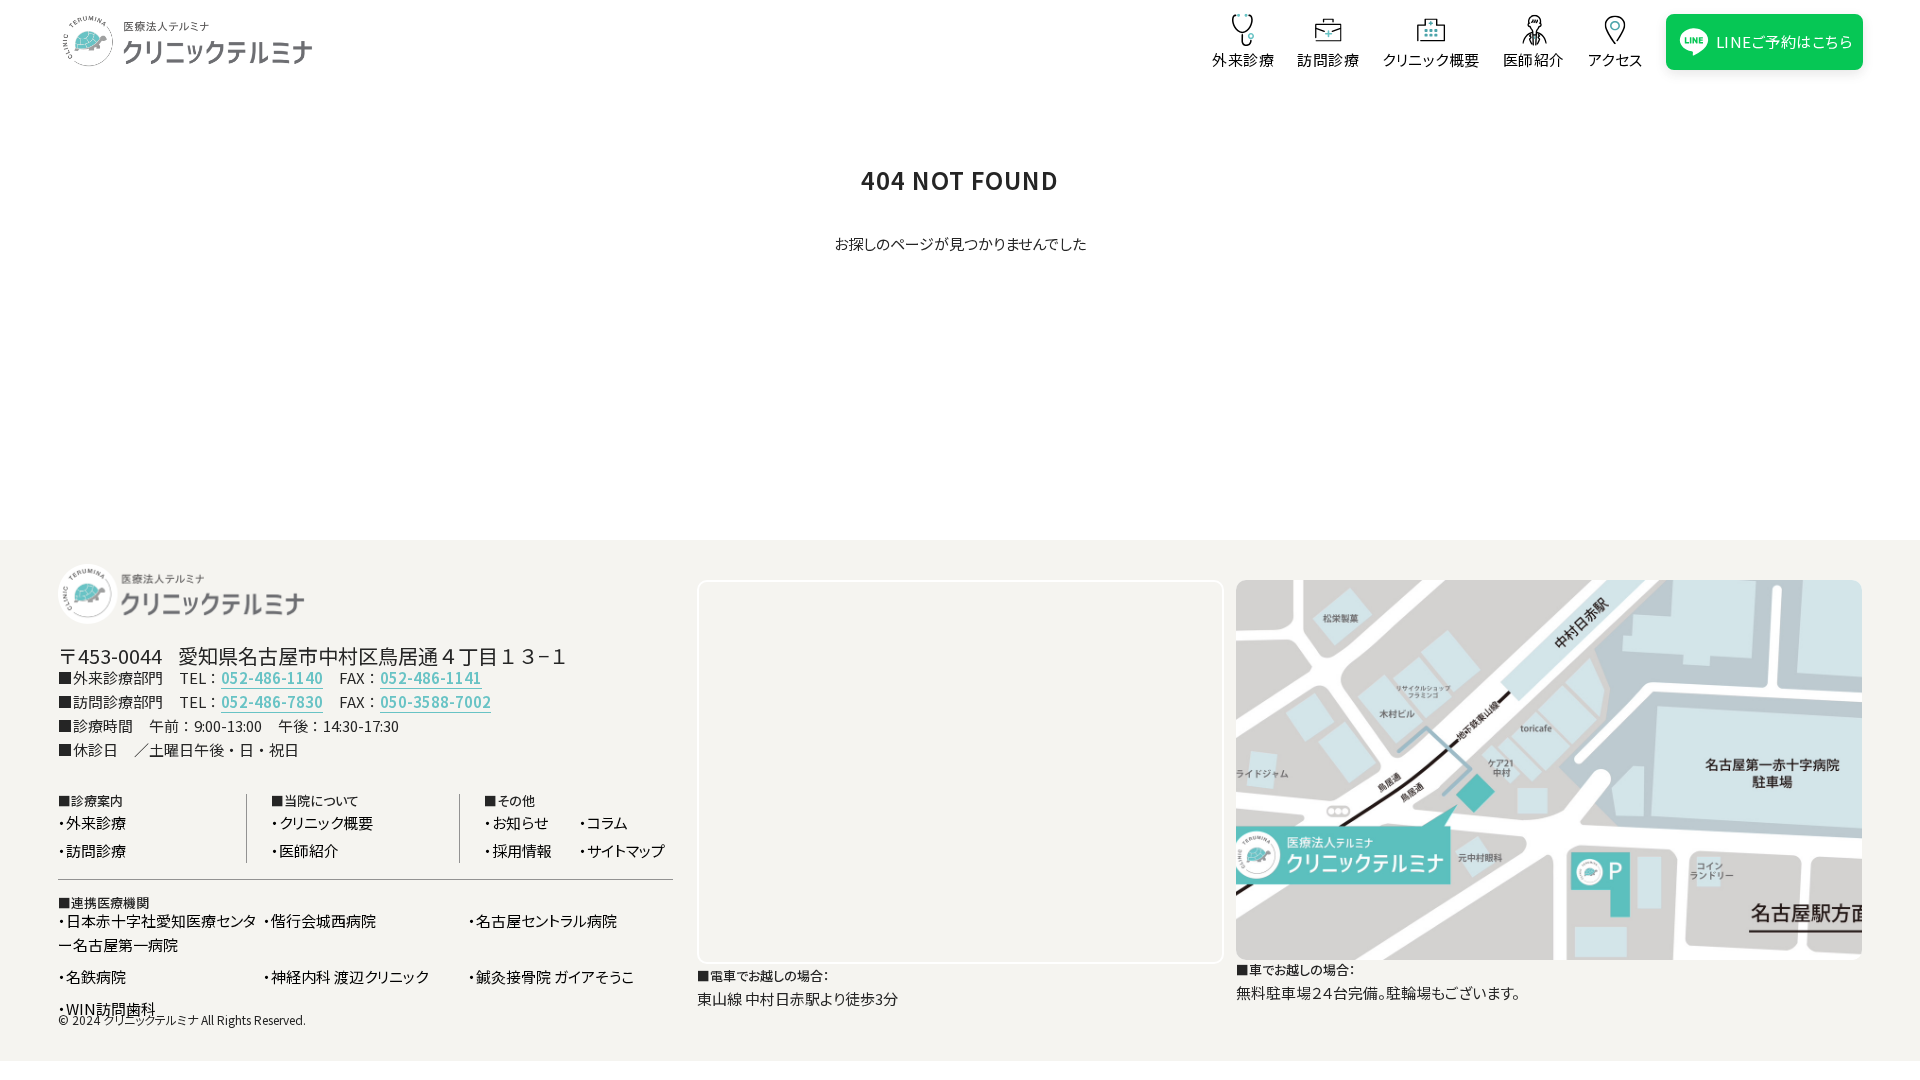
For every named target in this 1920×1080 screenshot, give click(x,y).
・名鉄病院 (92, 976)
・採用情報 (518, 850)
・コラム (603, 822)
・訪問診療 (92, 850)
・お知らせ (516, 822)
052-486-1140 (272, 677)
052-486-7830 (272, 701)
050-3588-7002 (435, 701)
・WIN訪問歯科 (107, 1008)
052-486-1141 (431, 677)
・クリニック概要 (322, 822)
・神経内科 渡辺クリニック (345, 976)
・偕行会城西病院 (319, 920)
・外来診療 (92, 822)
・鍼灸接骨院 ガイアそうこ (551, 976)
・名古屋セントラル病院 (542, 920)
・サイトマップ (622, 850)
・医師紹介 (305, 850)
